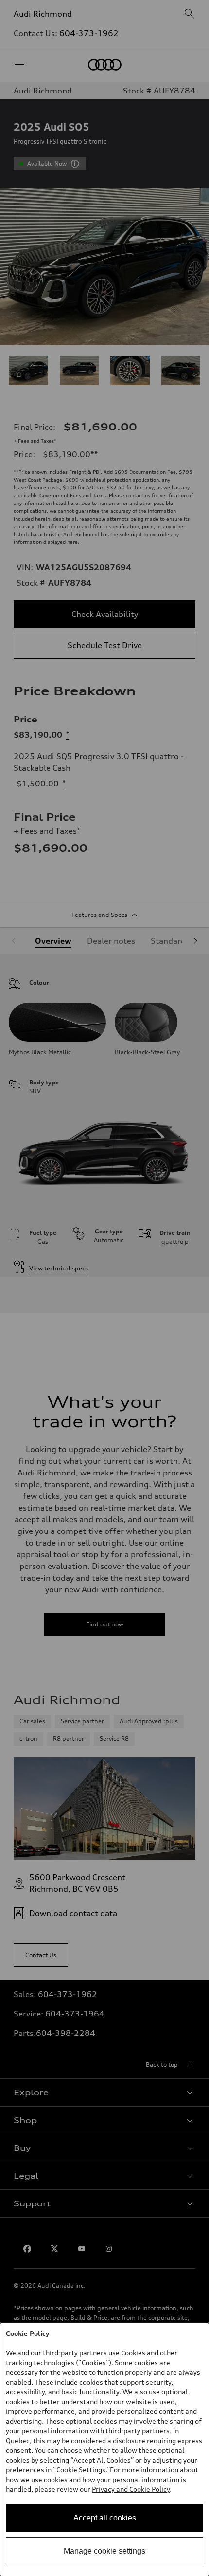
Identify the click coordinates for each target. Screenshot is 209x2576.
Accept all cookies (105, 2518)
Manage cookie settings (104, 2551)
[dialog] (104, 2449)
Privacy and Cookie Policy (131, 2489)
